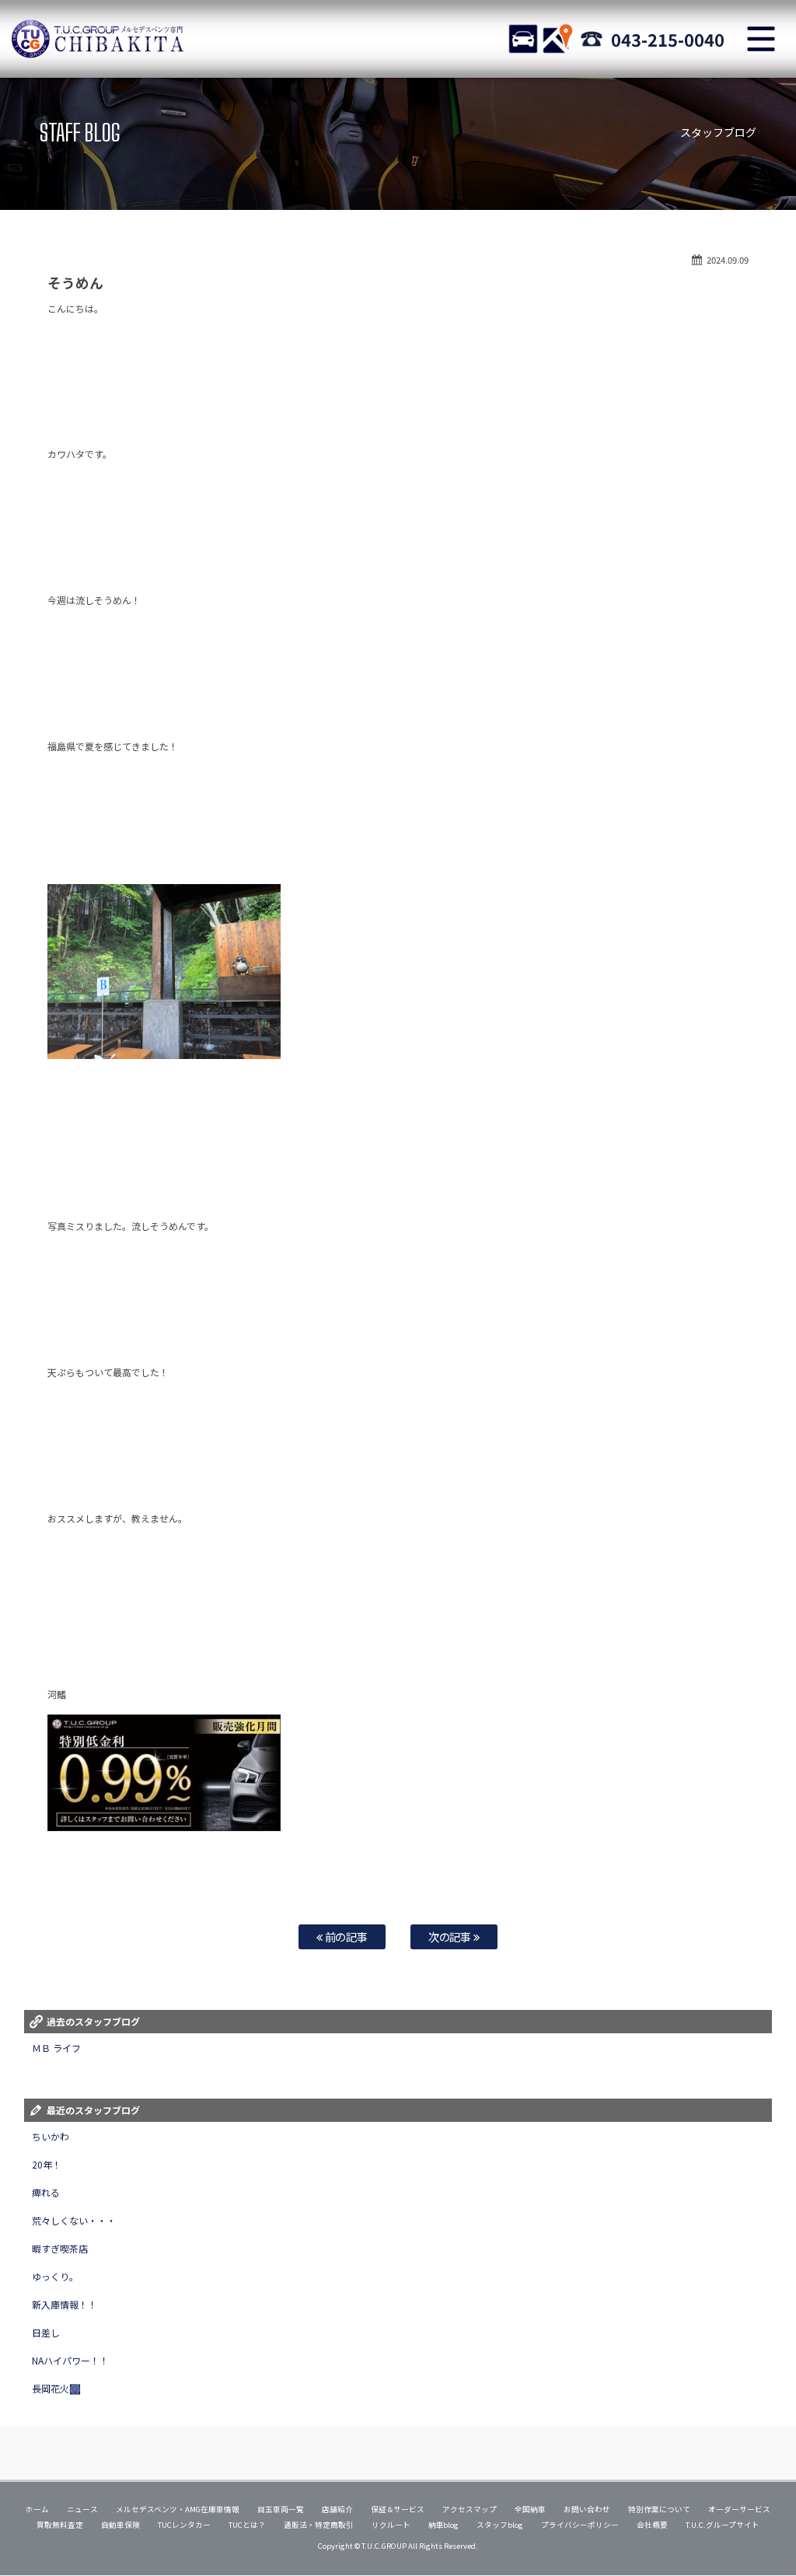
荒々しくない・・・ (74, 2220)
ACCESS (557, 39)
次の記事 (451, 1936)
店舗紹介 (337, 2509)
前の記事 (346, 1936)
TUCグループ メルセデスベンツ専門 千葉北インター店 (97, 39)
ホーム (37, 2509)
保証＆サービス (398, 2509)
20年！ (47, 2164)
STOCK (523, 39)
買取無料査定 (60, 2525)
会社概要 (652, 2525)
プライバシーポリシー (580, 2525)
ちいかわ (51, 2136)
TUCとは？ (247, 2525)
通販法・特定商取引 (319, 2525)
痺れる (46, 2192)
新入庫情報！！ (65, 2304)
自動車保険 (120, 2525)
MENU (761, 39)
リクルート (391, 2525)
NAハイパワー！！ (70, 2360)
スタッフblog (500, 2525)
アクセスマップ (470, 2509)
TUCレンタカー (184, 2525)
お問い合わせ (587, 2509)
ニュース (82, 2509)
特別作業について (659, 2509)
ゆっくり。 (55, 2276)
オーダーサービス (739, 2509)
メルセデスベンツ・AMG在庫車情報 (178, 2509)
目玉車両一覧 (281, 2509)
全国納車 (530, 2509)
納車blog (444, 2525)
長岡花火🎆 (56, 2388)
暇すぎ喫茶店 (60, 2248)
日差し (46, 2332)
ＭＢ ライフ (56, 2048)
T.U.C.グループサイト (723, 2525)
